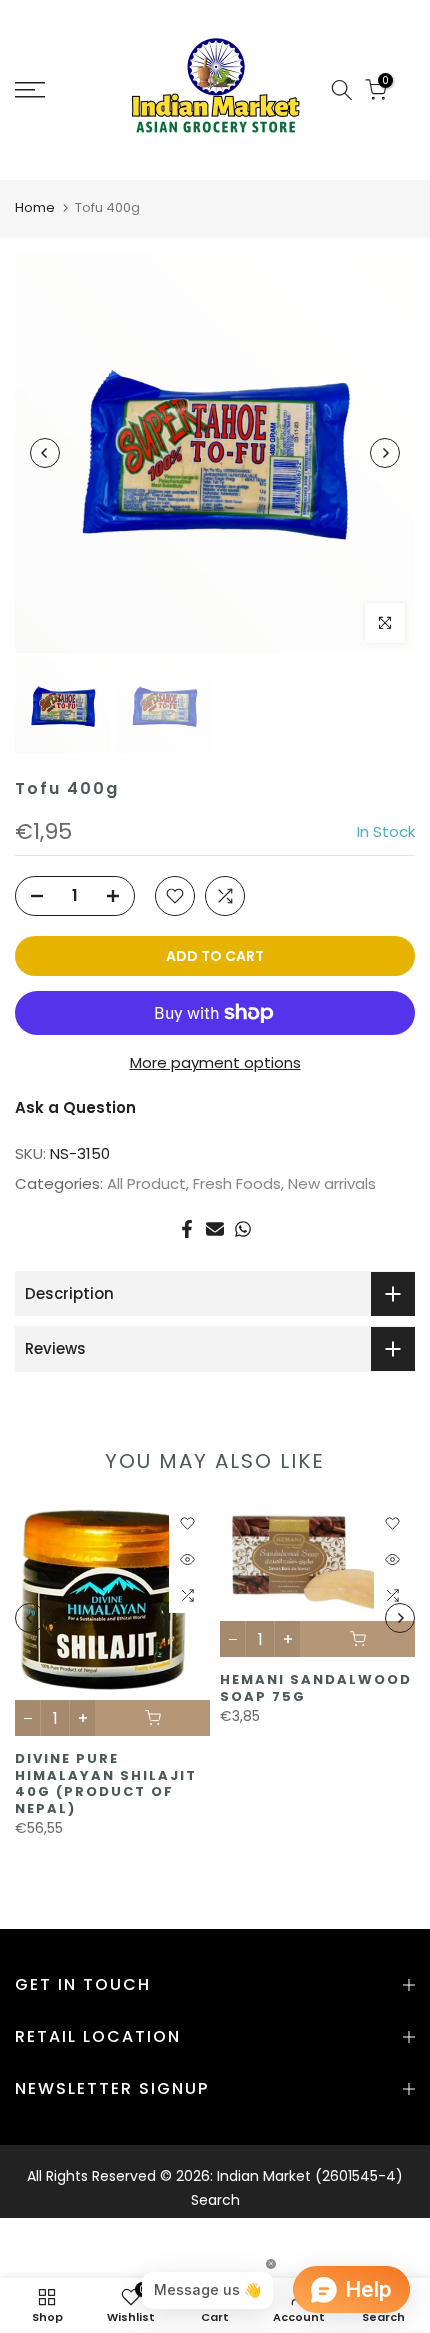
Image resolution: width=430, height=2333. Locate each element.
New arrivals (332, 1183)
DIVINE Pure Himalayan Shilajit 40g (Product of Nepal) (106, 1783)
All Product (146, 1183)
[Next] (385, 453)
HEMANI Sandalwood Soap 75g (316, 1688)
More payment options (215, 1062)
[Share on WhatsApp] (243, 1229)
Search (215, 2200)
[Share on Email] (215, 1229)
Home (35, 207)
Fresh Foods (237, 1183)
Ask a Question (75, 1107)
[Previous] (45, 453)
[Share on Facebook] (187, 1229)
